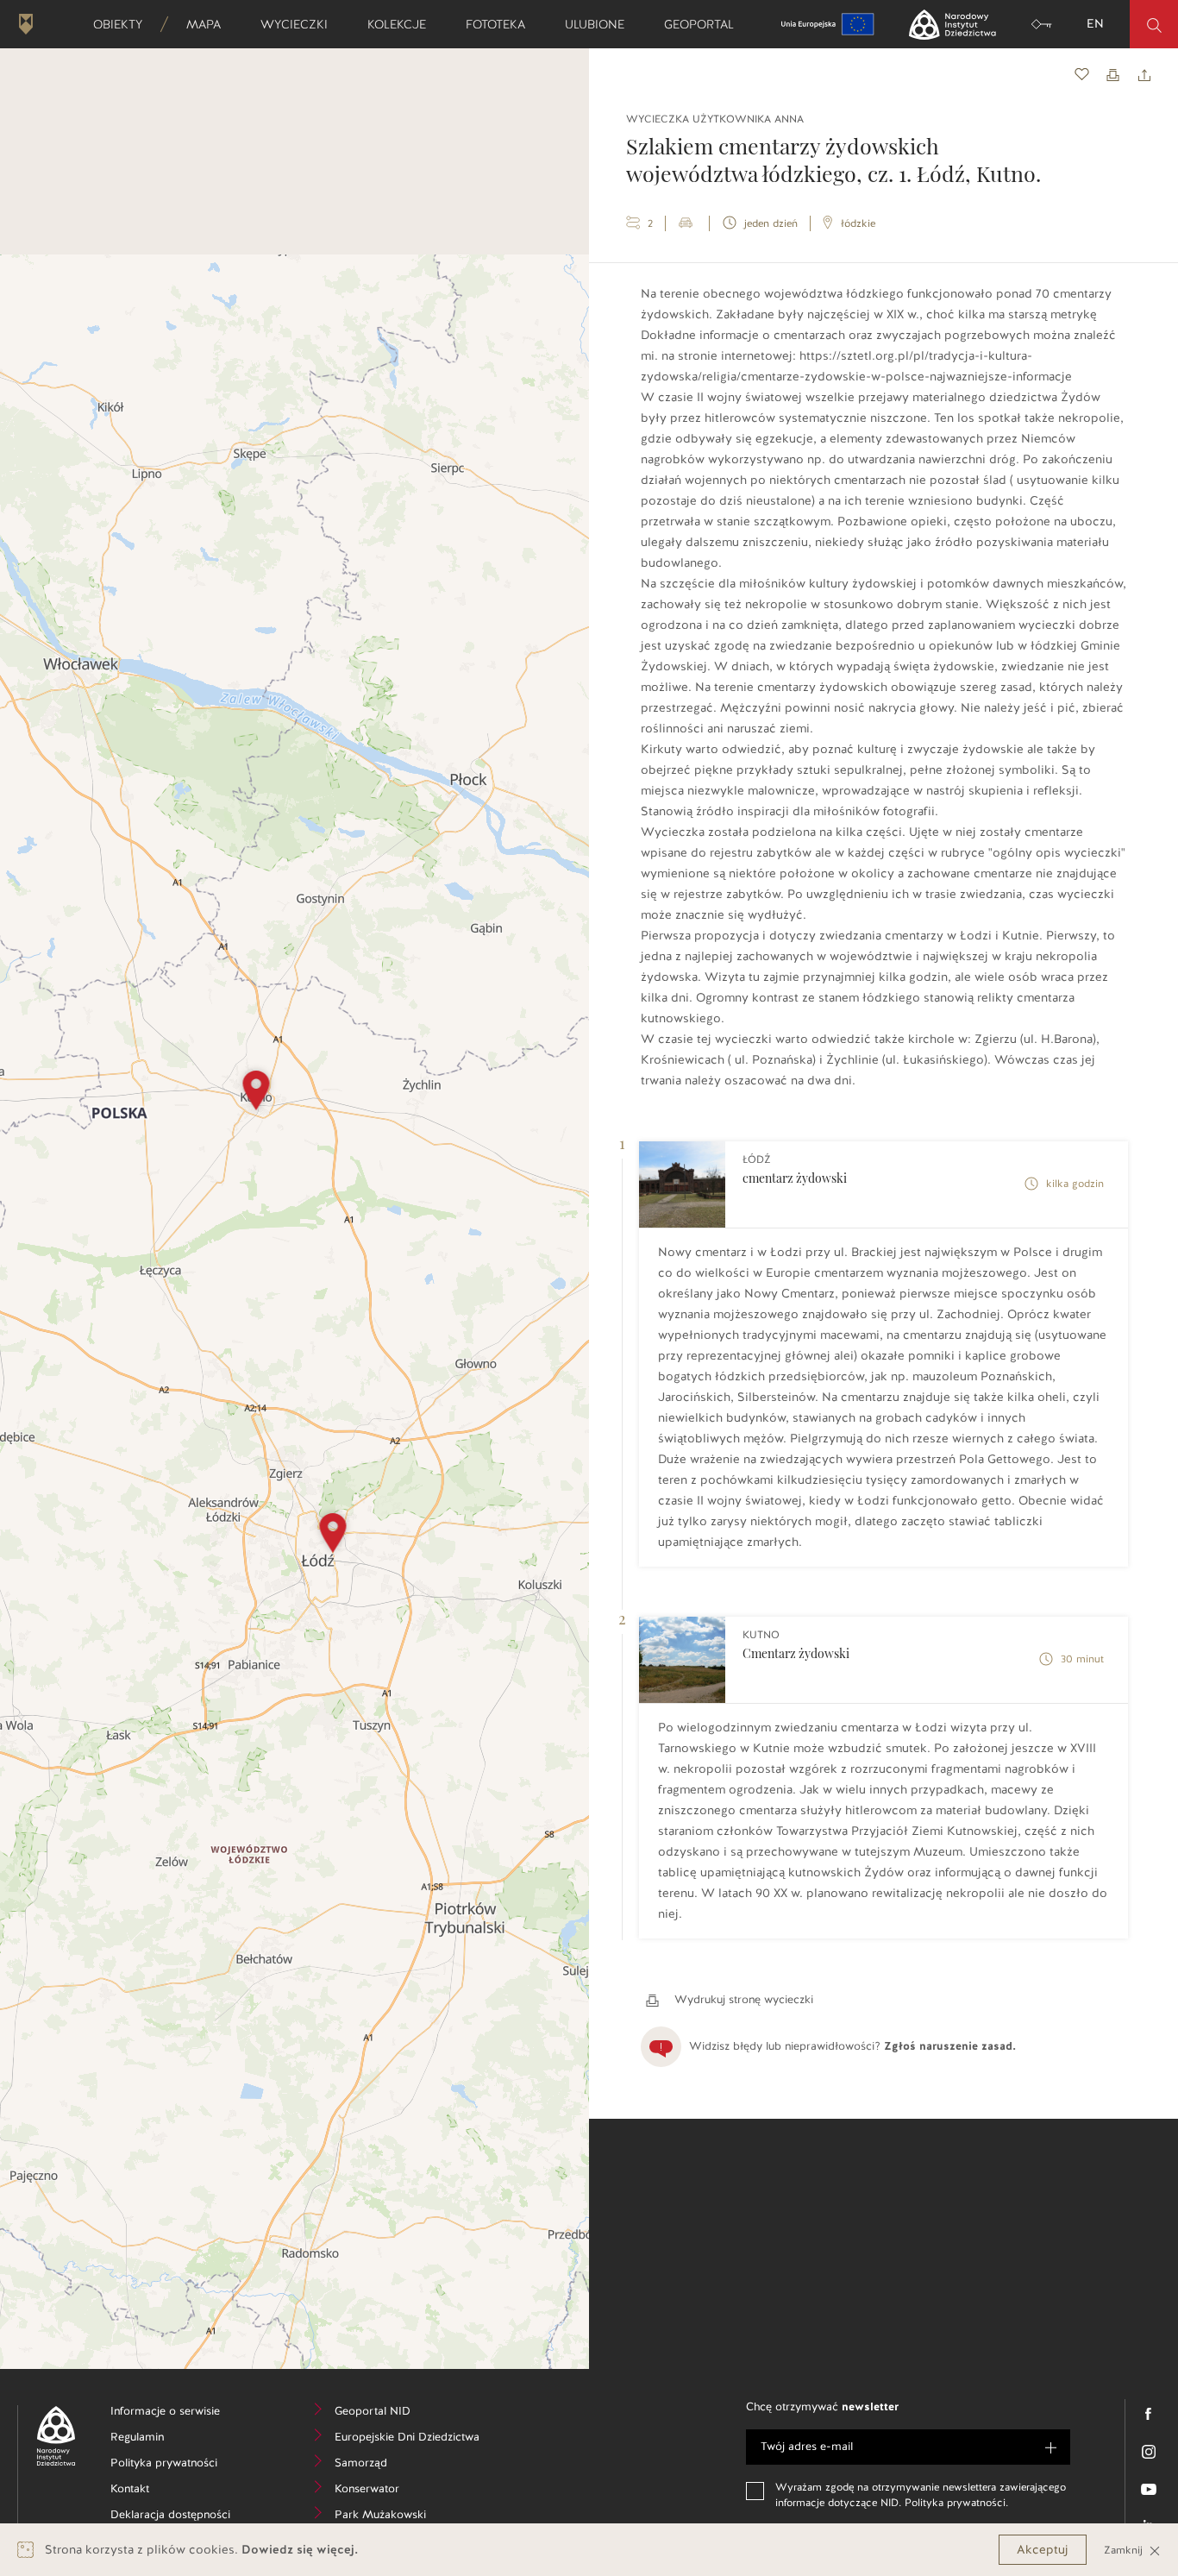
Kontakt (156, 2491)
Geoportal (705, 24)
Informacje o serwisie (179, 2413)
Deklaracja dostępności (179, 2517)
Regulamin (163, 2439)
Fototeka (501, 24)
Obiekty (123, 24)
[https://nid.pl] (50, 2436)
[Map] (294, 1312)
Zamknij (1125, 2550)
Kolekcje (402, 24)
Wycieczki (300, 24)
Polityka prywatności (179, 2465)
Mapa (209, 24)
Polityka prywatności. (956, 2503)
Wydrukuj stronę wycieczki (742, 2000)
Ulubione (600, 24)
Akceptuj (1043, 2550)
